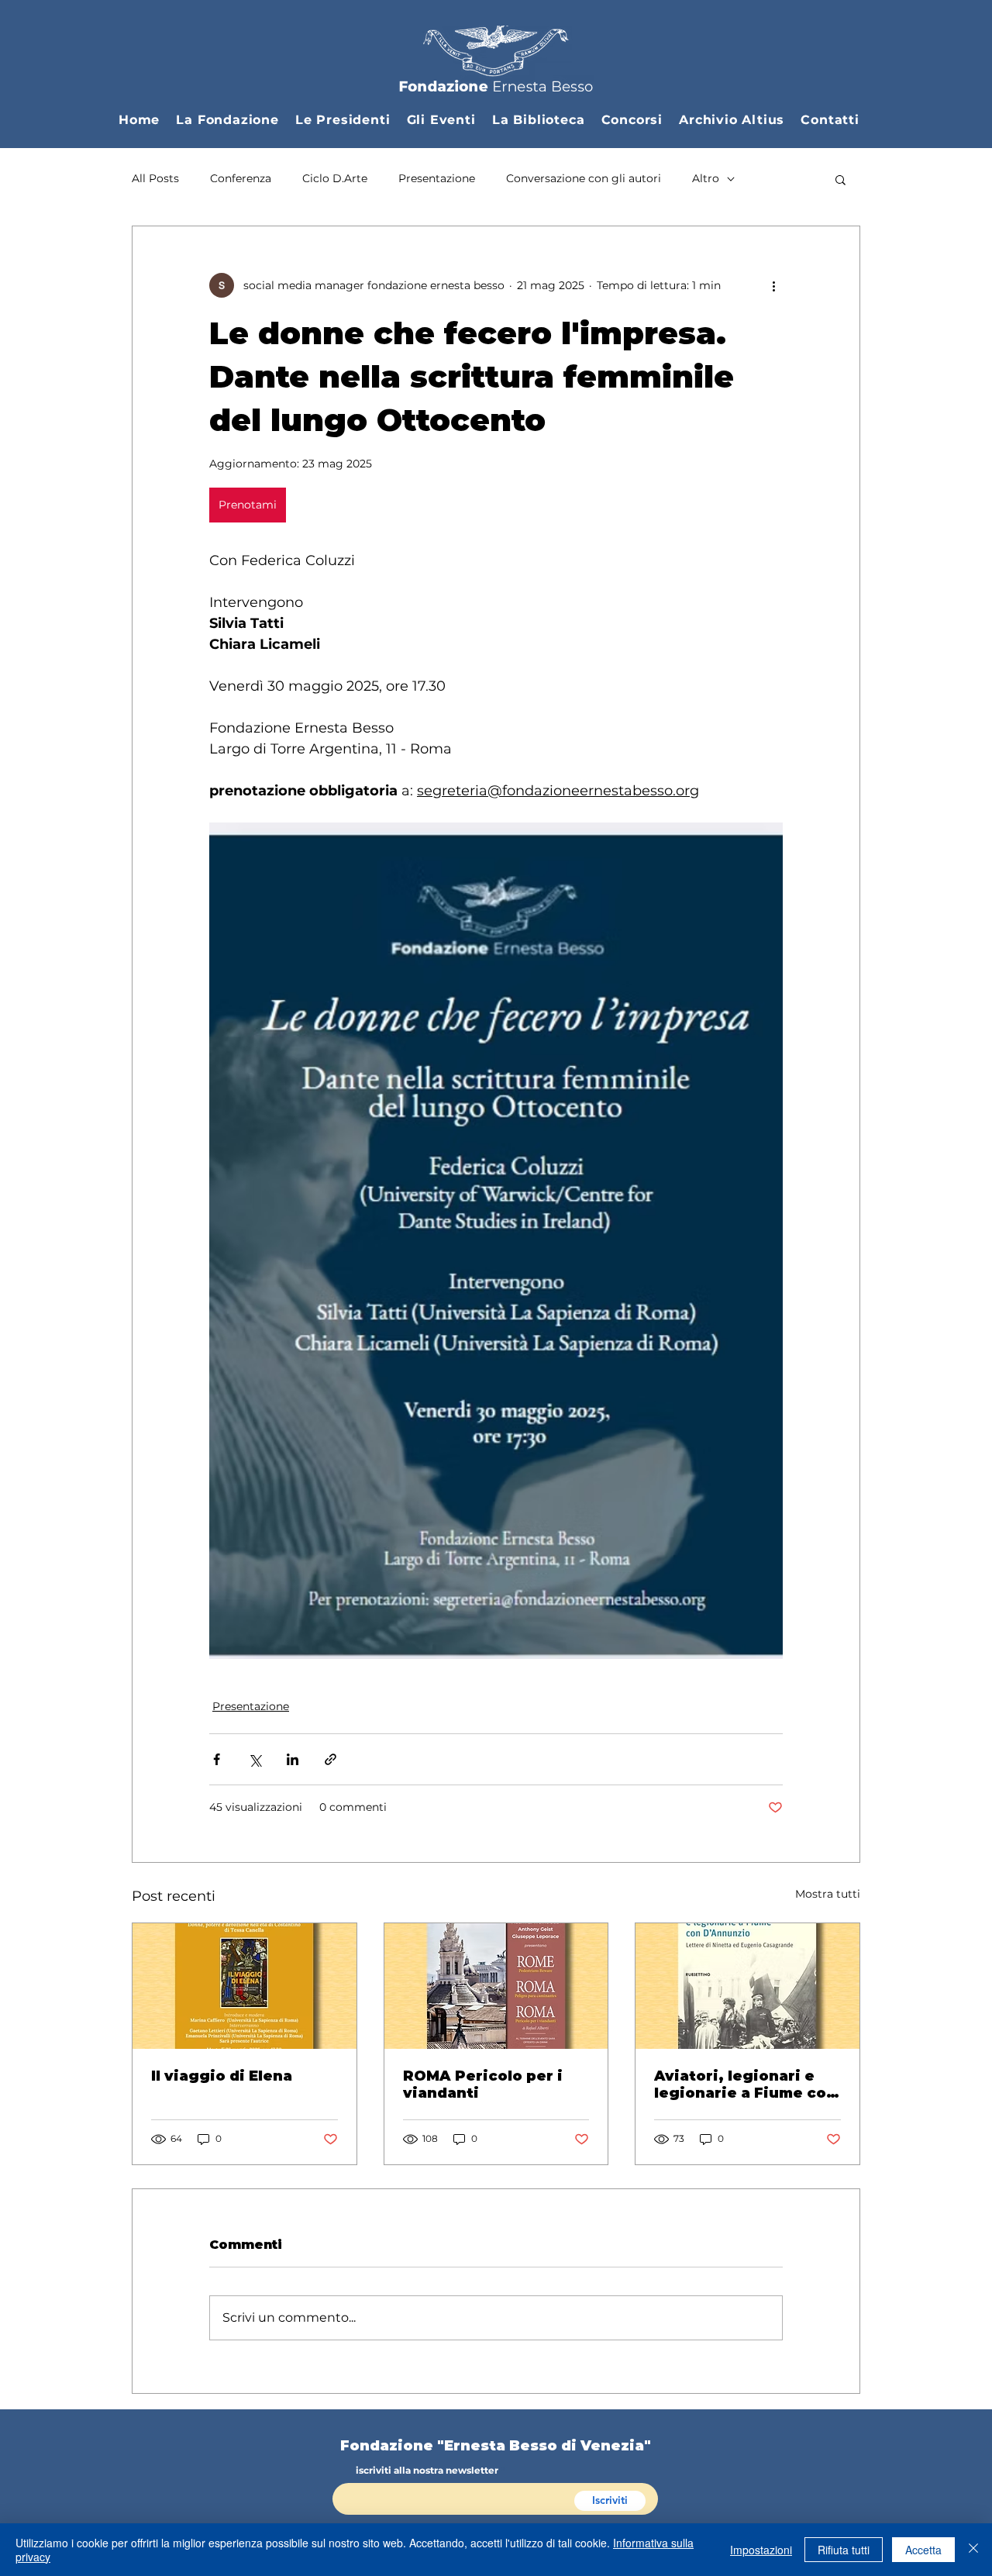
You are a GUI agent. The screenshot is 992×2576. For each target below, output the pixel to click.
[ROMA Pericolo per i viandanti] (496, 1986)
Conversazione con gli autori (584, 178)
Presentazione (437, 178)
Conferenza (241, 178)
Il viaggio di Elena (222, 2076)
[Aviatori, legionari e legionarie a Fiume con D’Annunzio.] (747, 1986)
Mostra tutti (828, 1894)
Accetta (923, 2550)
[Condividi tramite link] (331, 1759)
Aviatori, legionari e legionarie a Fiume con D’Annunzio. (745, 2085)
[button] (236, 120)
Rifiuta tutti (844, 2550)
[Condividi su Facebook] (217, 1759)
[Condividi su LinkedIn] (293, 1759)
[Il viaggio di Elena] (245, 1986)
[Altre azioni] (773, 285)
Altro (706, 178)
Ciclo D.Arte (335, 178)
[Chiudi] (973, 2550)
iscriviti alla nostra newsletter (427, 2471)
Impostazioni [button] (761, 2550)
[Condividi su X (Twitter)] (255, 1759)
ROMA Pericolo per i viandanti (483, 2085)
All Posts (155, 178)
